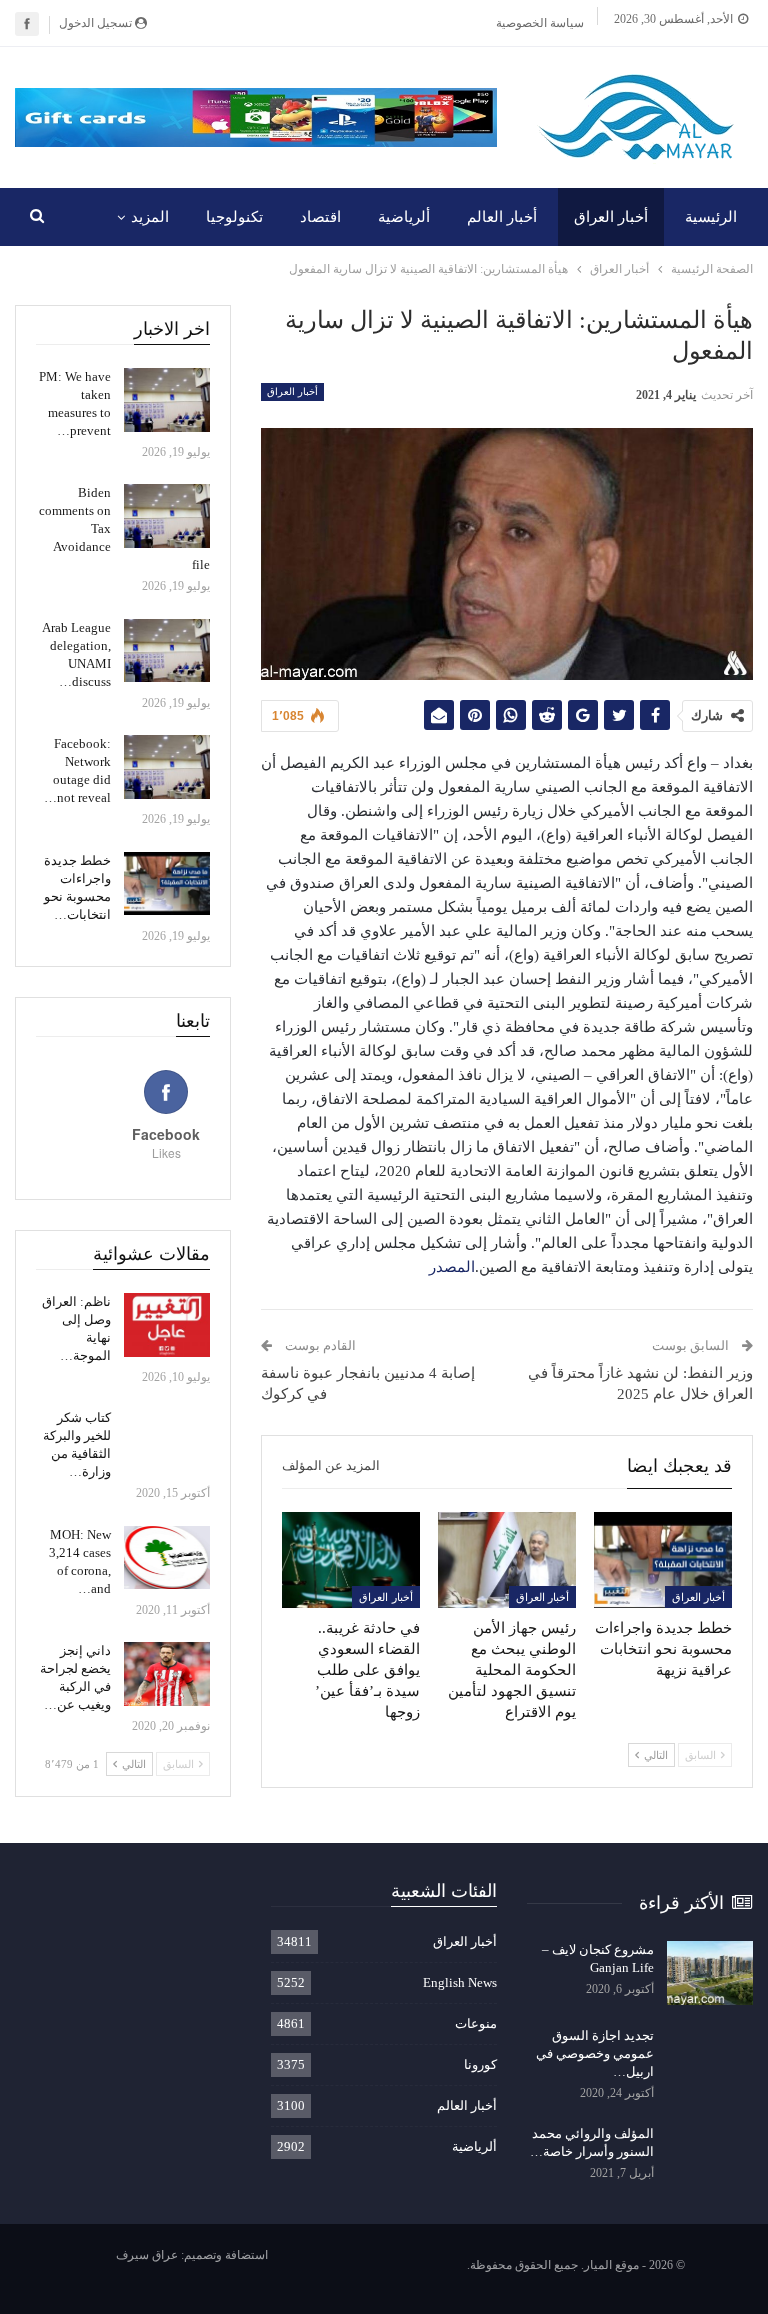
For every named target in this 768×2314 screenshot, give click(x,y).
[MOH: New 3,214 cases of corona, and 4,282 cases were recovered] (167, 1558)
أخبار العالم (502, 217)
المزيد (150, 217)
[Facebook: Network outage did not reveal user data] (167, 767)
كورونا (480, 2064)
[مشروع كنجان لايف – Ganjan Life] (710, 1973)
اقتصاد (320, 217)
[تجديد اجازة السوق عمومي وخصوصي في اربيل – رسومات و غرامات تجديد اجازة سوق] (710, 2059)
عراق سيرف (147, 2255)
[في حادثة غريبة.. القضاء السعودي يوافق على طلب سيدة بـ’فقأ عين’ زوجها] (351, 1560)
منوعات (476, 2023)
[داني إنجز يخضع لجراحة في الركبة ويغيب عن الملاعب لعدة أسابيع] (167, 1674)
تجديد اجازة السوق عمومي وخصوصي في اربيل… (595, 2053)
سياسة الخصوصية (540, 23)
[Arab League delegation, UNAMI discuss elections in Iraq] (167, 651)
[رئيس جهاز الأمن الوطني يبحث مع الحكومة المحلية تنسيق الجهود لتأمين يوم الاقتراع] (507, 1560)
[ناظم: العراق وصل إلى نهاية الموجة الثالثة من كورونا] (167, 1325)
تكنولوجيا (234, 217)
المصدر (452, 1267)
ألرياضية (404, 217)
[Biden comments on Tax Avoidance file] (167, 516)
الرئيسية (711, 217)
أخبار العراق (611, 217)
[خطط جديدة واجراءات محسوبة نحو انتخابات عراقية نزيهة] (663, 1560)
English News (460, 1982)
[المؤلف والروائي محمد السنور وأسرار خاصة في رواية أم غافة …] (710, 2157)
